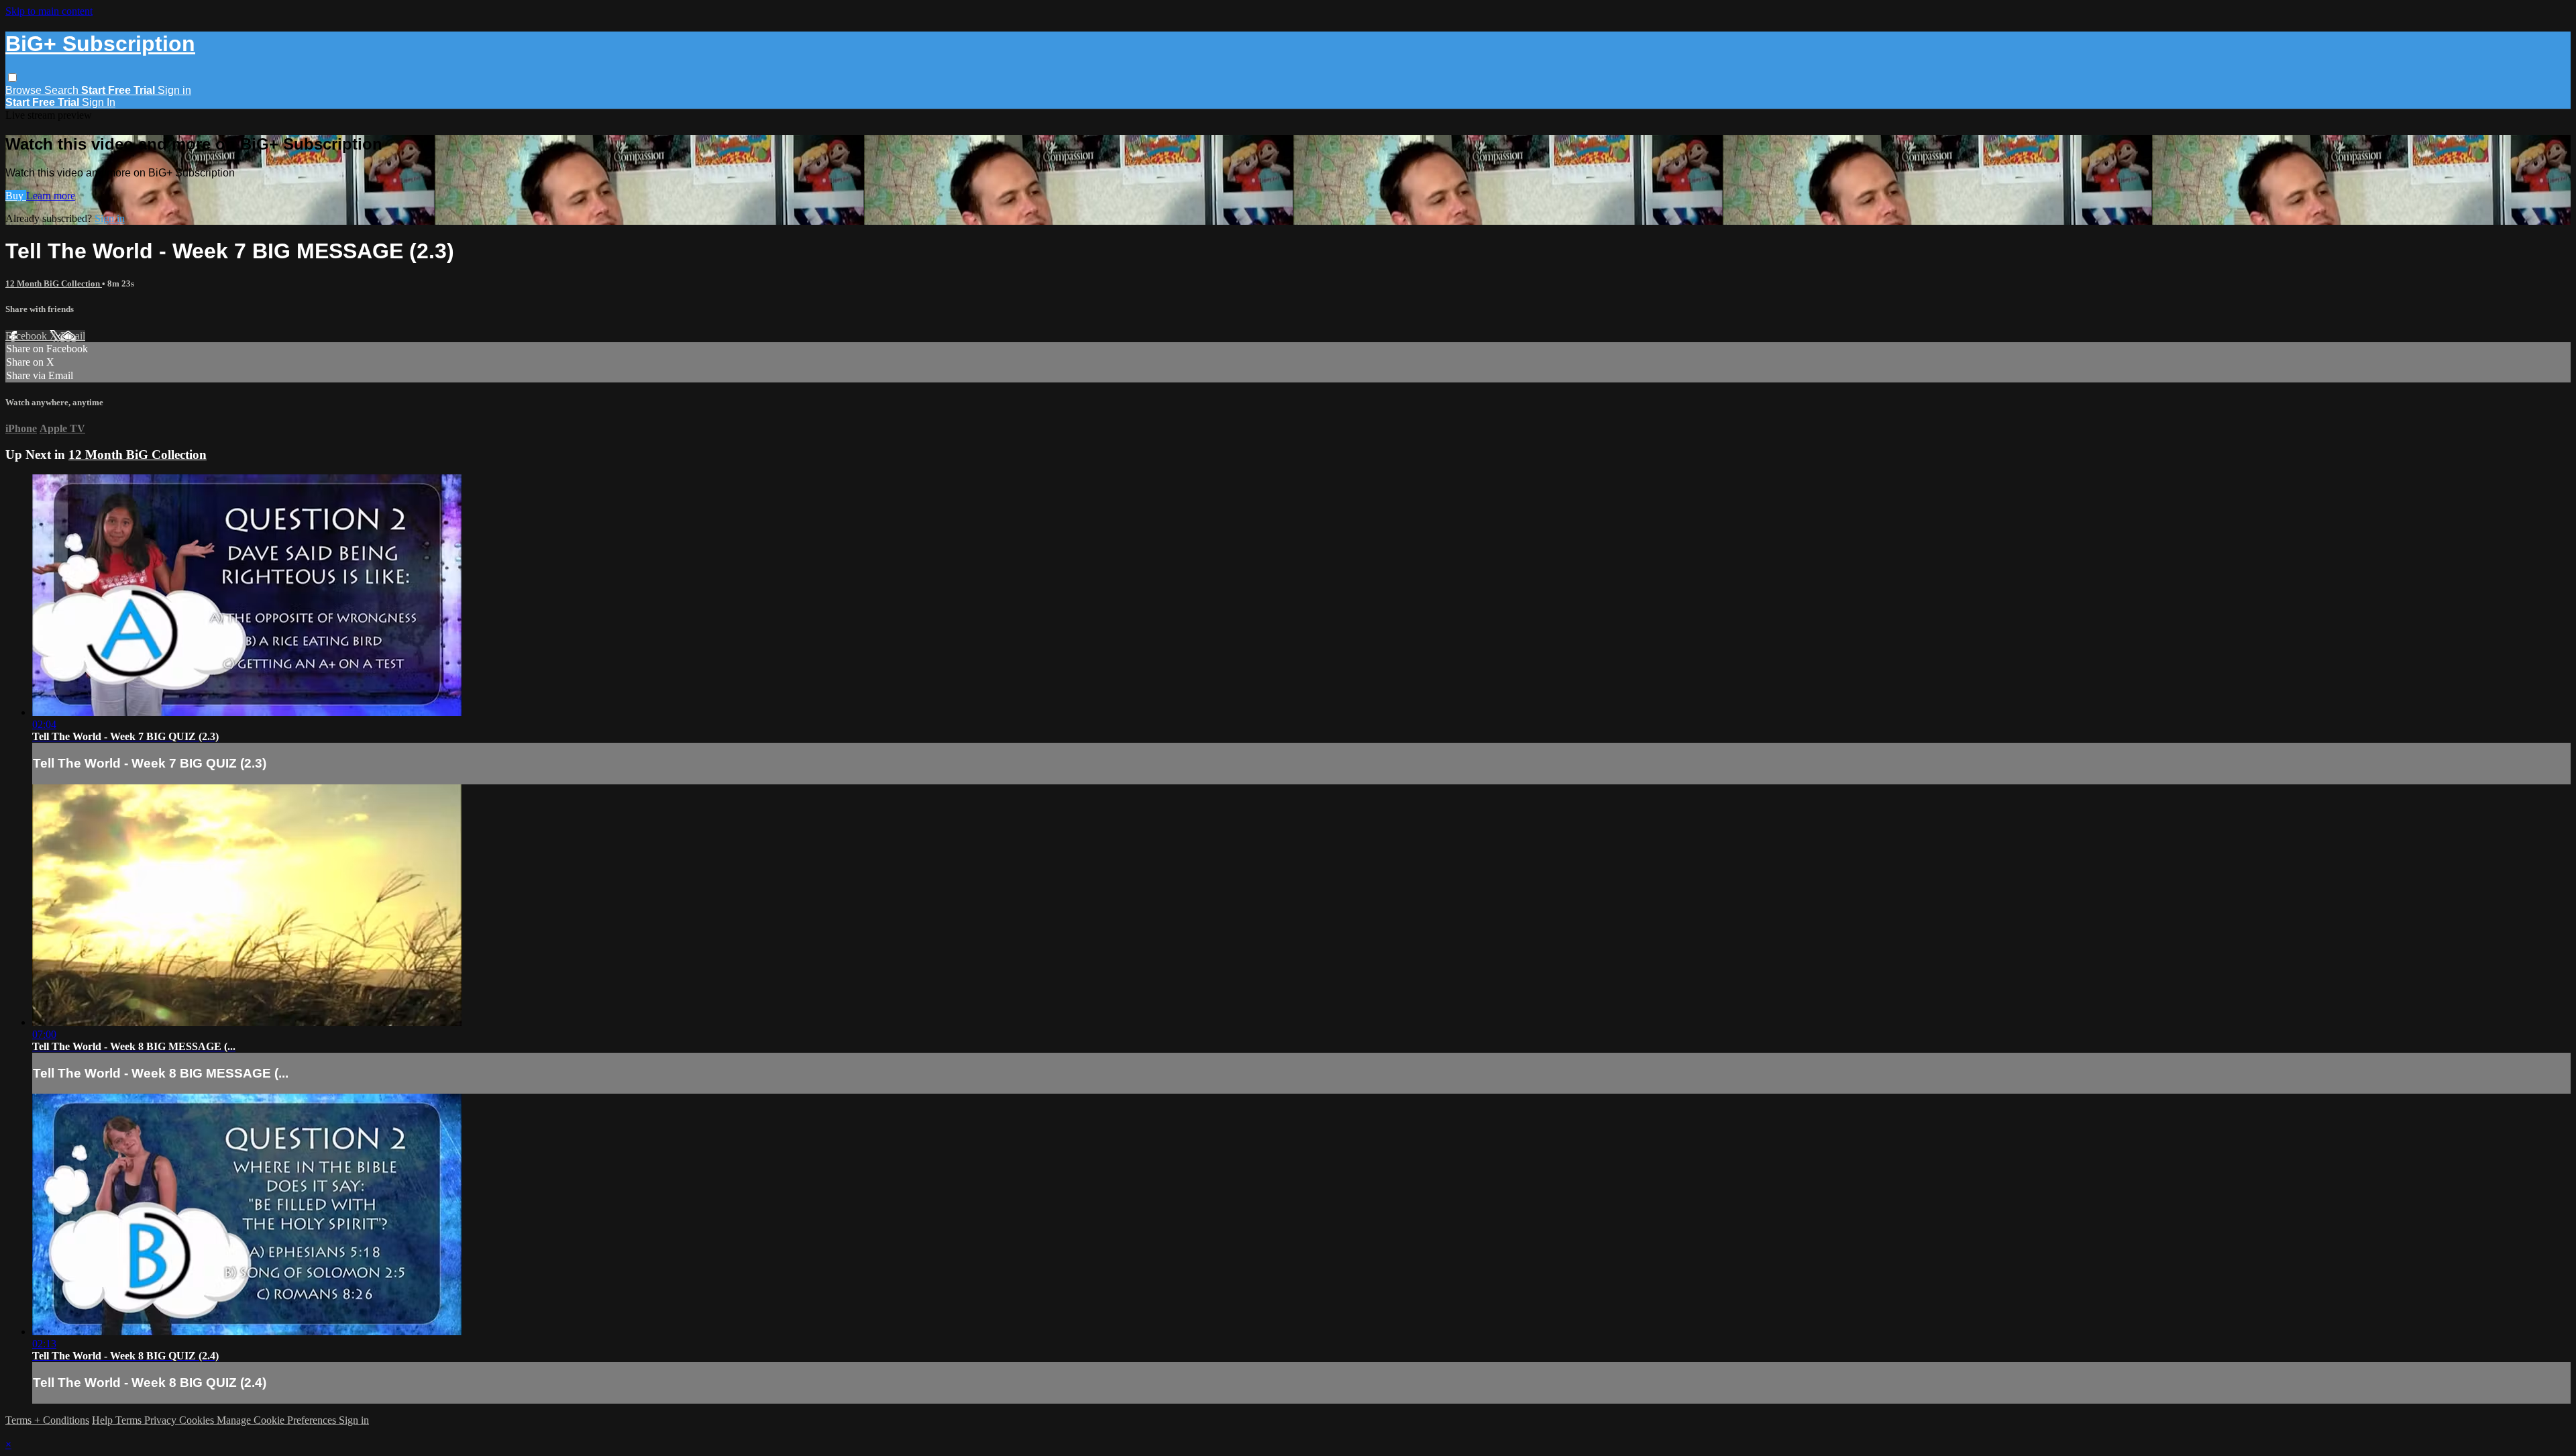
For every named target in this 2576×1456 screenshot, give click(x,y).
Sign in (174, 90)
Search (63, 90)
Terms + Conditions (47, 1420)
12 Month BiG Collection (54, 283)
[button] (12, 77)
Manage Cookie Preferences (278, 1420)
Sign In (99, 102)
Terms (130, 1420)
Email (73, 336)
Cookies (198, 1420)
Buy (16, 196)
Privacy (162, 1420)
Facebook (28, 336)
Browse (25, 90)
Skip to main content (49, 11)
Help (104, 1420)
